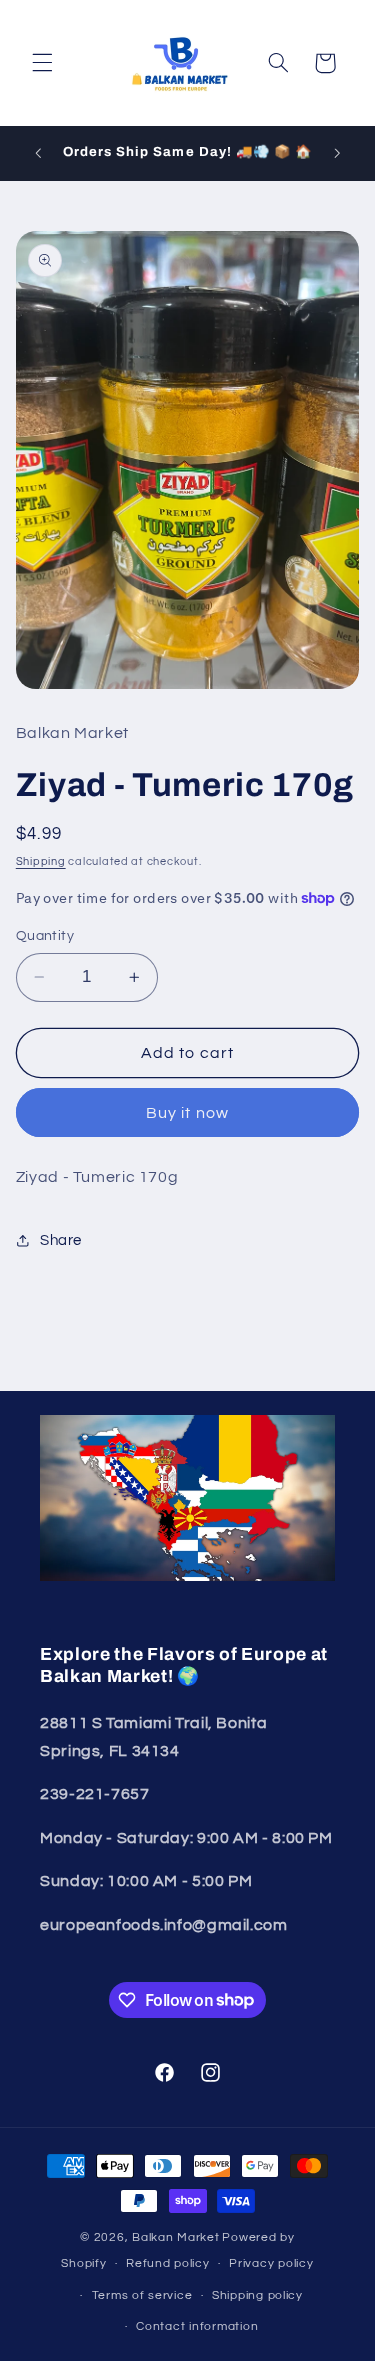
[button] (42, 63)
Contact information (197, 2326)
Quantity (45, 936)
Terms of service (142, 2295)
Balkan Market (176, 2237)
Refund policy (168, 2263)
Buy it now (187, 1113)
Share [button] (61, 1240)
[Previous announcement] (38, 153)
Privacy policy (271, 2263)
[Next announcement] (337, 153)
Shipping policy (257, 2295)
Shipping (41, 861)
